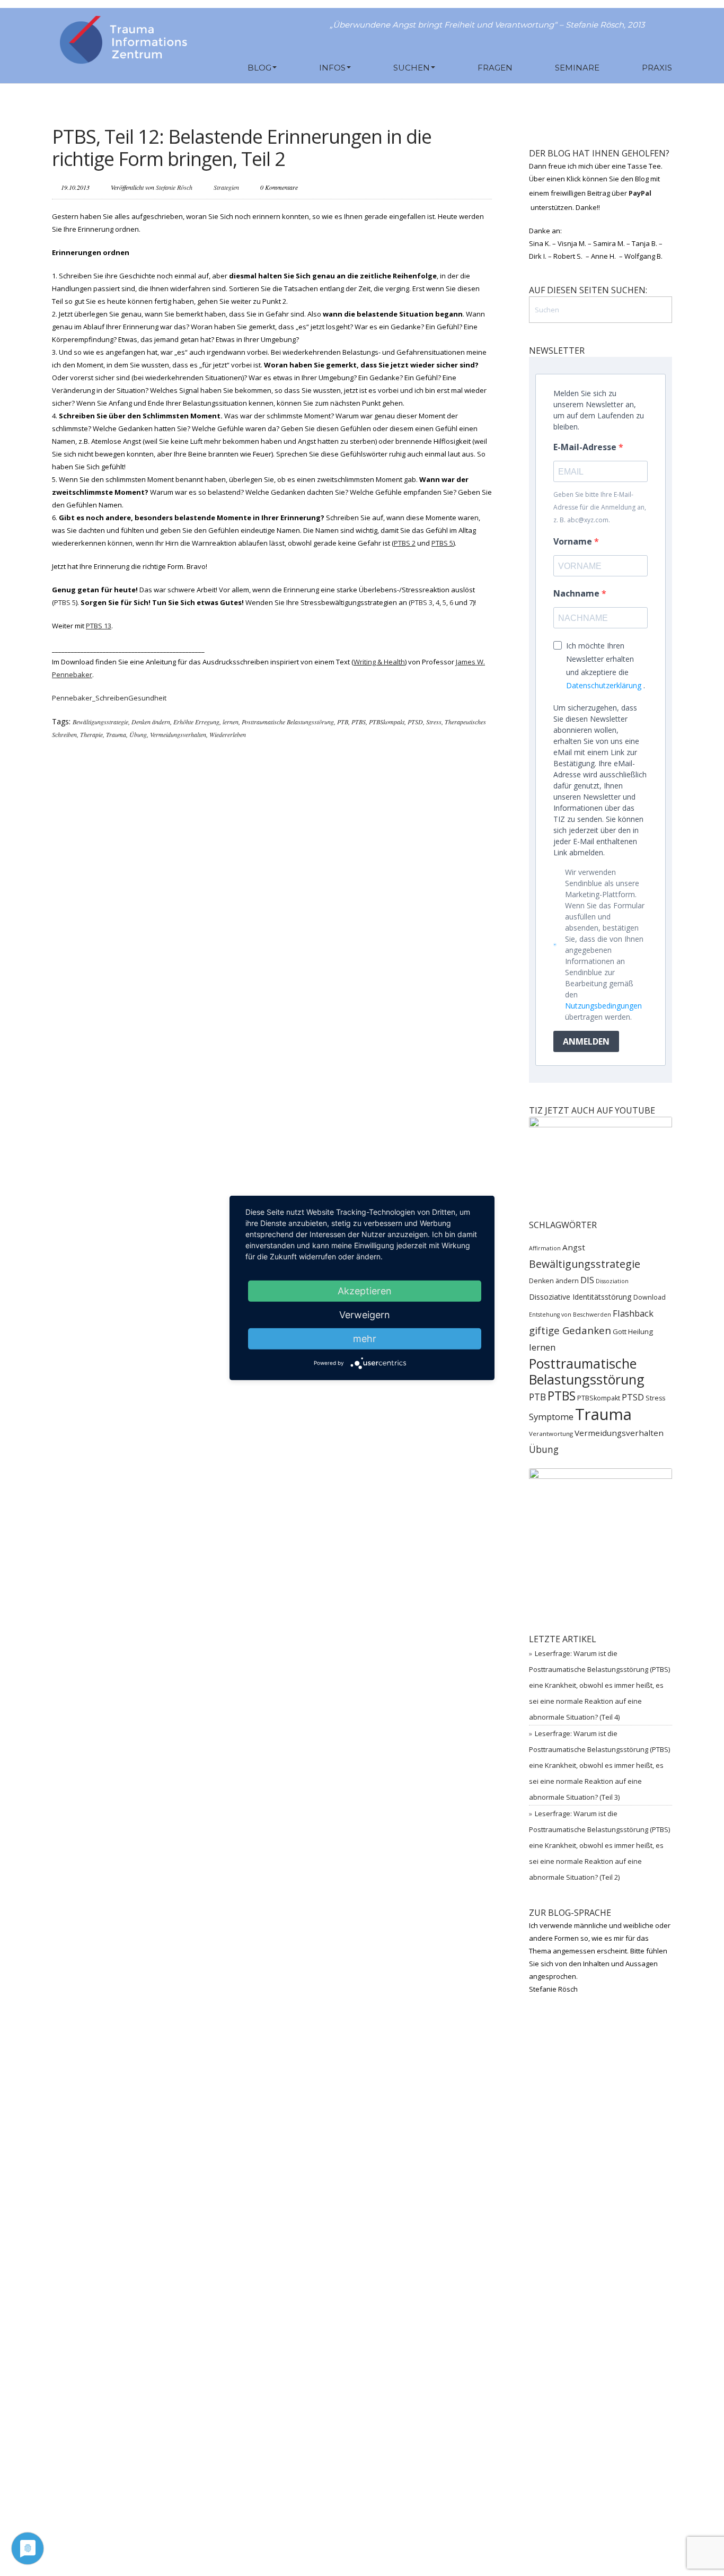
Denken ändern (151, 722)
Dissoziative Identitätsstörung (580, 1297)
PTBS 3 (422, 602)
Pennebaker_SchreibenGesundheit (109, 698)
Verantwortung (551, 1434)
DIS (587, 1280)
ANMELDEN (586, 1041)
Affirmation (545, 1248)
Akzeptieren (365, 1291)
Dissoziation (612, 1281)
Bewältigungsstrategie (100, 722)
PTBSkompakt (387, 722)
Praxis (657, 68)
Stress (434, 722)
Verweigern (365, 1315)
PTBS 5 (65, 602)
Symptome (551, 1417)
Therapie (91, 734)
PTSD (415, 722)
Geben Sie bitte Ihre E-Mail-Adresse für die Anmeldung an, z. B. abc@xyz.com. (600, 507)
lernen (231, 722)
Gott (620, 1331)
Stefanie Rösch (174, 187)
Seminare (577, 68)
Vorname (574, 541)
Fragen (495, 68)
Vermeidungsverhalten (178, 734)
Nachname (577, 593)
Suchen (412, 68)
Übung (138, 734)
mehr (365, 1339)
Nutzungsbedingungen (603, 1006)
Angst (574, 1247)
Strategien (226, 187)
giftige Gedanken (570, 1330)
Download (650, 1297)
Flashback (633, 1313)
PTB (343, 722)
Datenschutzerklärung (604, 685)
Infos (332, 68)
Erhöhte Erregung (196, 722)
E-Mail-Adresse (586, 447)
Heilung (641, 1331)
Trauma (116, 734)
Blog (259, 68)
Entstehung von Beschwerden (570, 1315)
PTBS (359, 722)
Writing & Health (379, 662)
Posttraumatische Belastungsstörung (288, 722)
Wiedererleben (228, 734)
